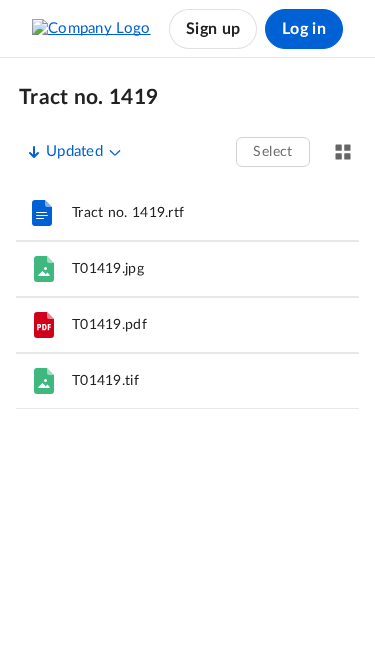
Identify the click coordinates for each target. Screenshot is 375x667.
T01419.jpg (108, 269)
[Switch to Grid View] (343, 152)
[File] (44, 269)
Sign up (213, 29)
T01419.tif (105, 381)
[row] (187, 213)
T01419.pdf (109, 325)
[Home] (91, 29)
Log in (304, 29)
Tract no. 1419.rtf (128, 213)
